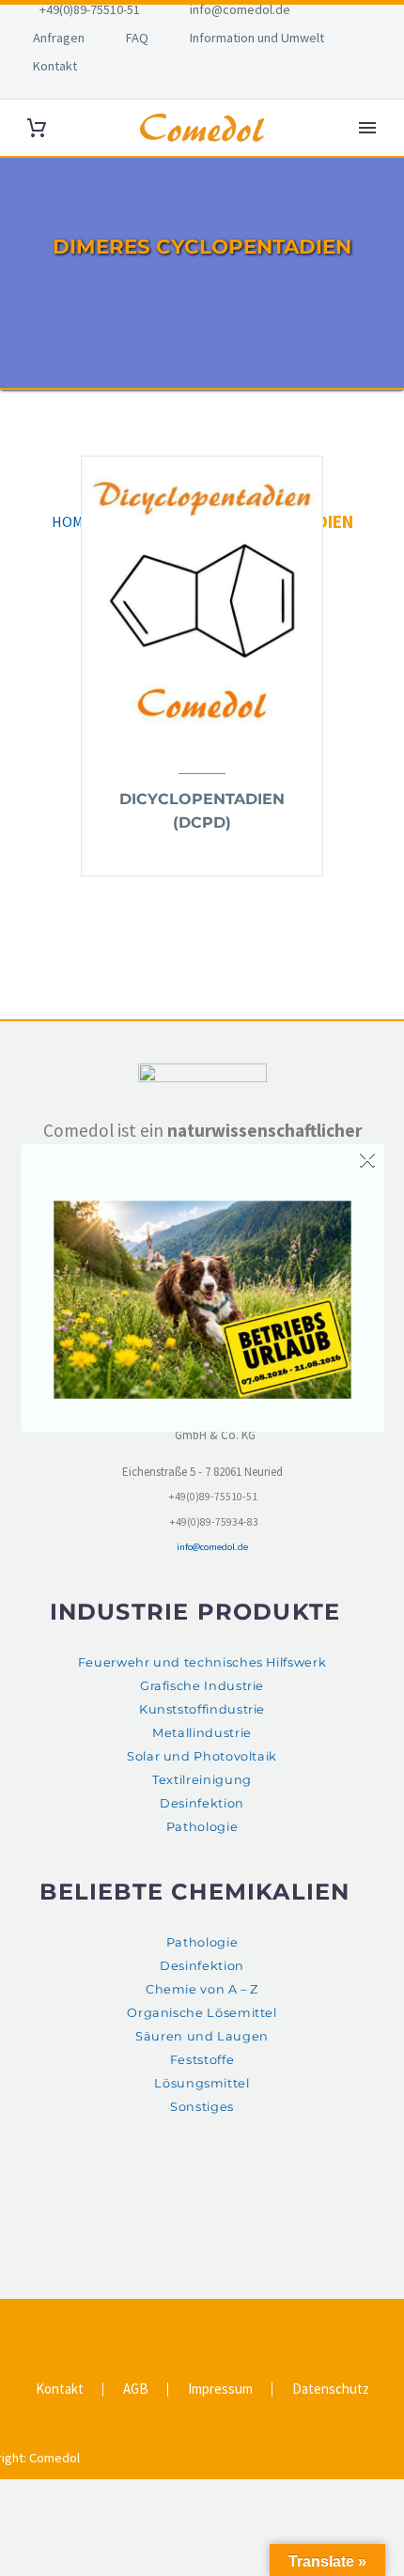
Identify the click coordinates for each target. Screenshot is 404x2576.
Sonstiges (202, 2107)
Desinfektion (202, 1803)
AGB (136, 2390)
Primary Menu (367, 128)
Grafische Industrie (202, 1686)
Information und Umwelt (257, 38)
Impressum (220, 2390)
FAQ (137, 38)
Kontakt (55, 66)
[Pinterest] (214, 2321)
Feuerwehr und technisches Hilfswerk (202, 1662)
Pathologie (202, 1827)
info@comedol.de (240, 9)
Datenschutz (331, 2390)
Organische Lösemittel (202, 2013)
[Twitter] (190, 2321)
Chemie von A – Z (202, 1989)
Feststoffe (202, 2060)
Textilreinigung (202, 1780)
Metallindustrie (202, 1733)
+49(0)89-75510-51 (90, 9)
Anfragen (59, 38)
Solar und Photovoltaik (202, 1756)
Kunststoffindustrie (202, 1709)
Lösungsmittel (202, 2083)
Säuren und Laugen (202, 2036)
